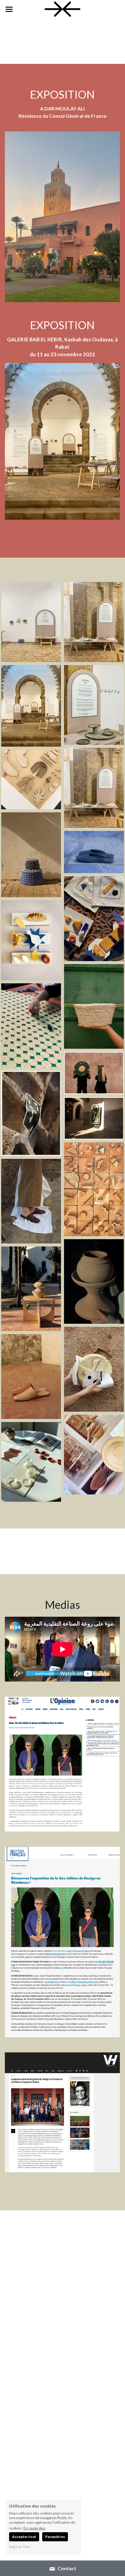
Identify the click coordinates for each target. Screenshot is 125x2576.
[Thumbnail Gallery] (31, 622)
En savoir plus (34, 2528)
